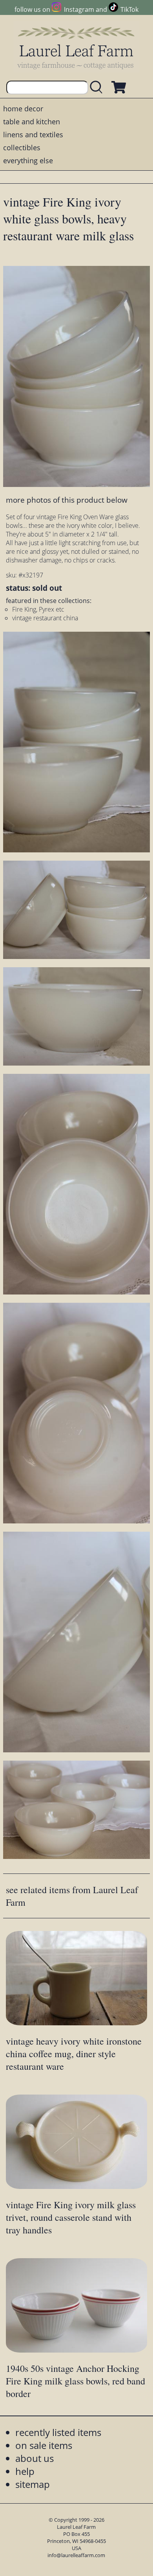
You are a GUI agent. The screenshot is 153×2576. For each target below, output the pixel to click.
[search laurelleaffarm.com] (98, 88)
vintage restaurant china (45, 618)
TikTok (129, 9)
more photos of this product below (67, 500)
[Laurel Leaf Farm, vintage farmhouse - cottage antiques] (76, 48)
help (25, 2471)
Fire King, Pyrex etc (38, 609)
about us (35, 2458)
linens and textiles (33, 135)
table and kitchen (32, 122)
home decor (23, 109)
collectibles (22, 148)
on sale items (44, 2445)
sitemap (33, 2484)
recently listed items (58, 2432)
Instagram (79, 9)
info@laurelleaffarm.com (76, 2555)
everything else (28, 160)
